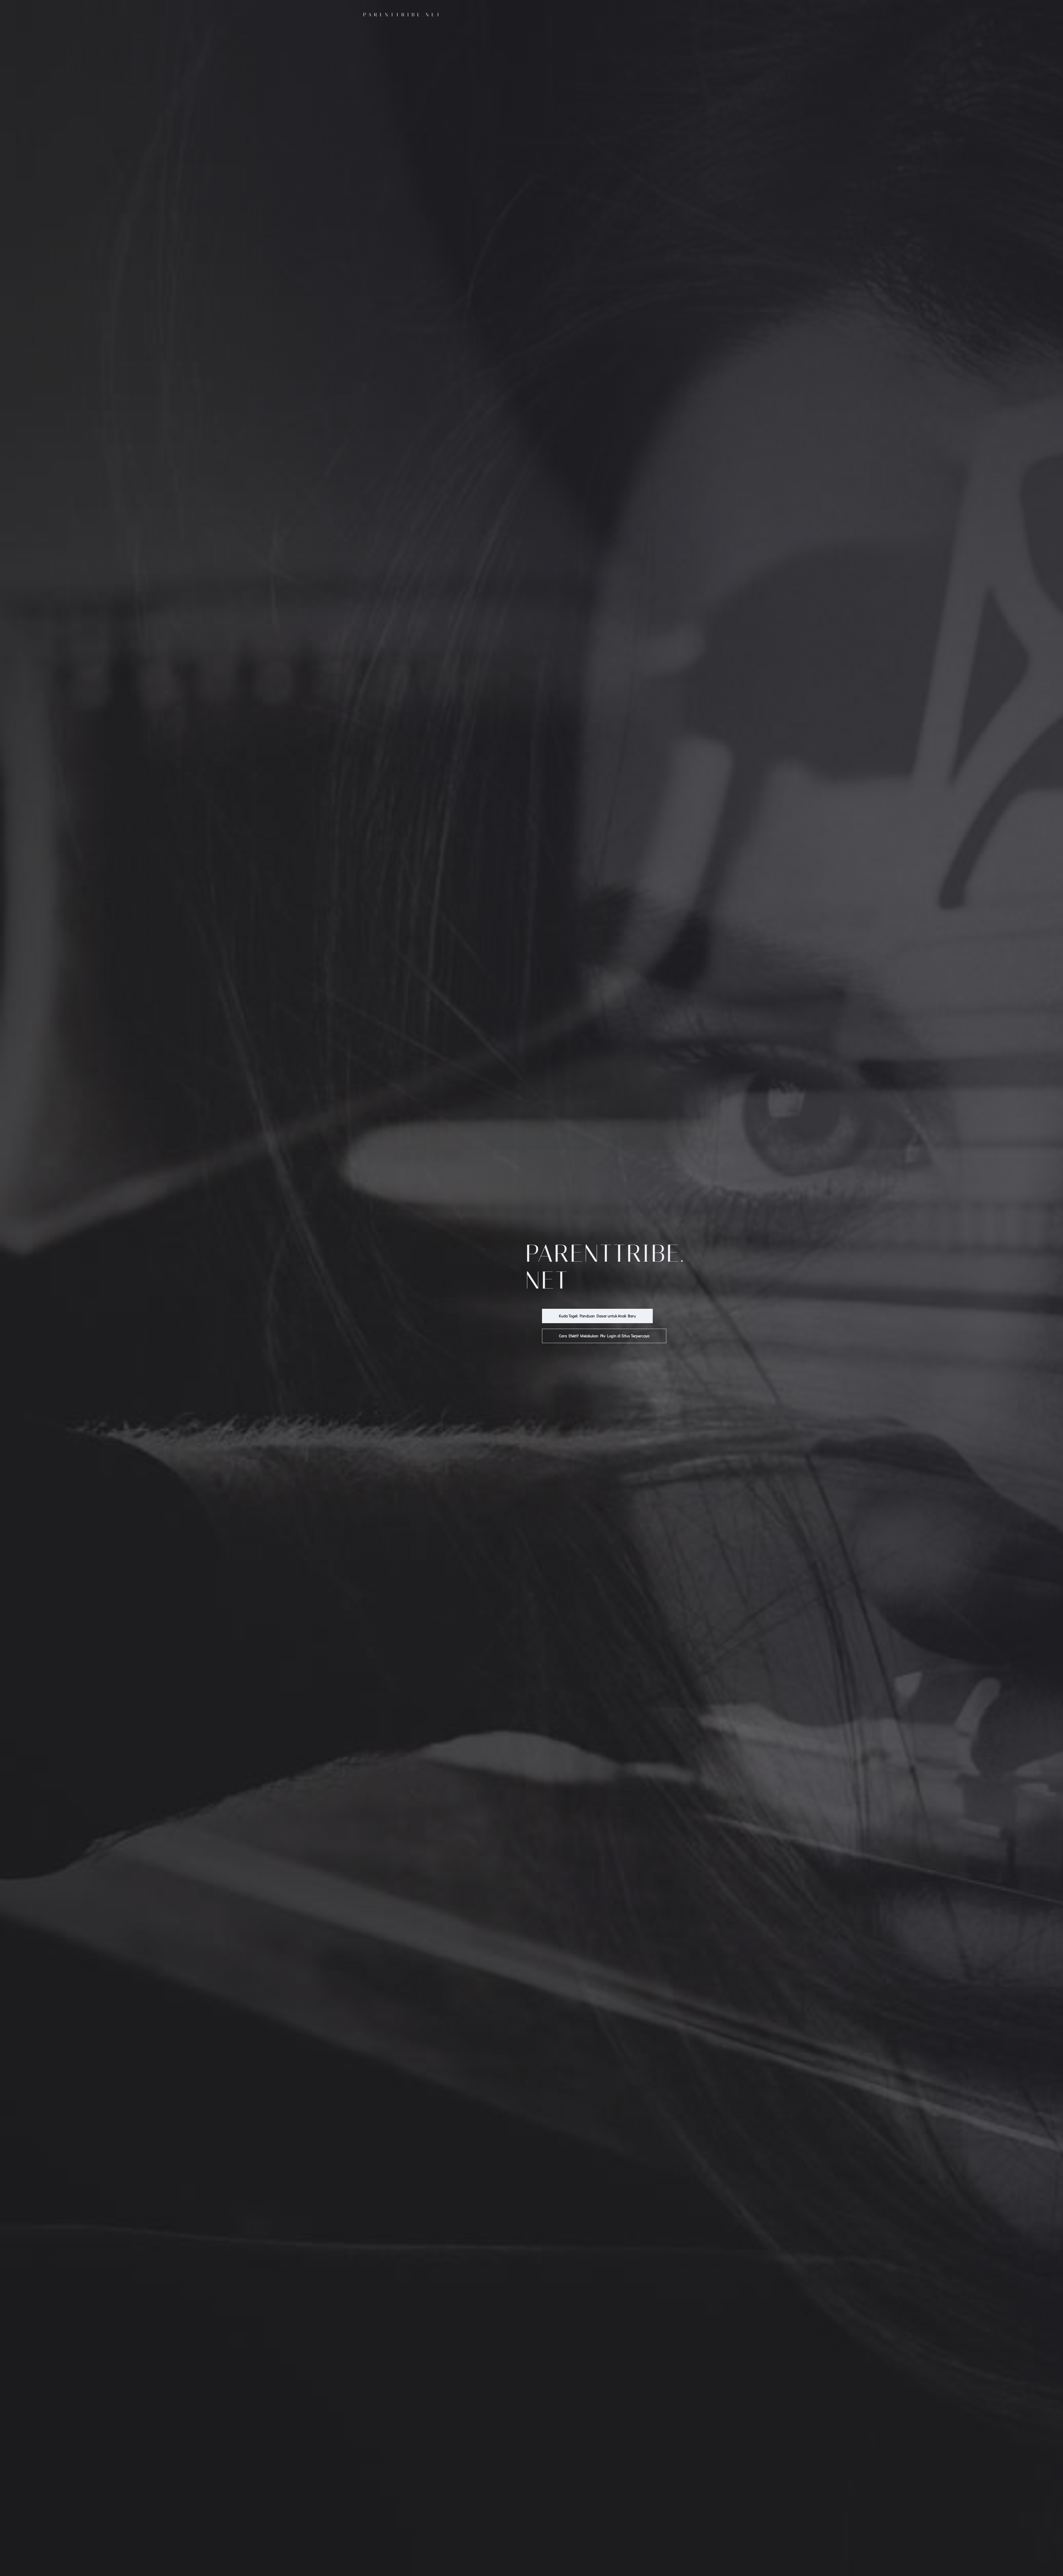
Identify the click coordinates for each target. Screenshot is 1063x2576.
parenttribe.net (403, 15)
